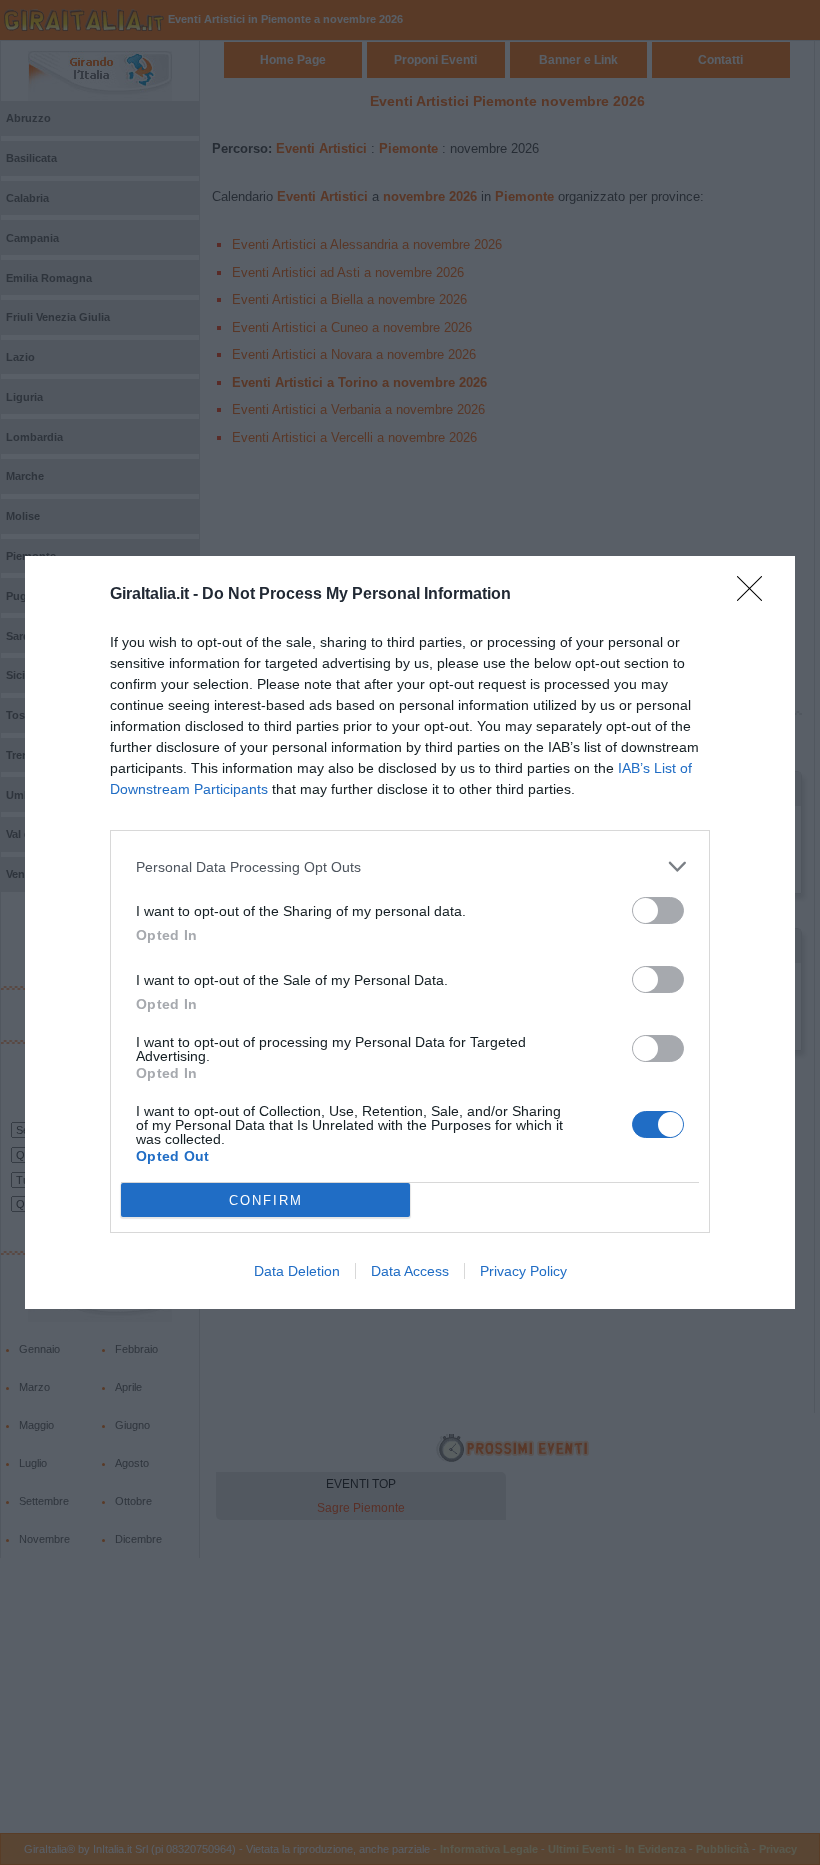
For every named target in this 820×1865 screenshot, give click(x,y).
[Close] (756, 595)
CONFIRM (266, 1200)
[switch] (658, 910)
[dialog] (410, 932)
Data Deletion (297, 1271)
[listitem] (410, 866)
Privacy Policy (523, 1271)
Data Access (410, 1271)
